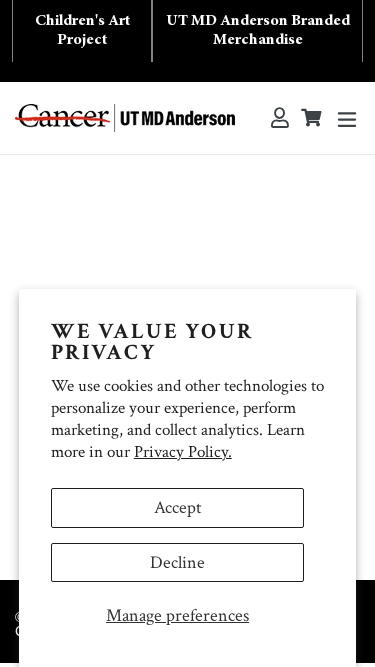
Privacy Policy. (183, 452)
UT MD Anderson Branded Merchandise (258, 30)
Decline (177, 562)
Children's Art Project (82, 30)
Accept (178, 507)
